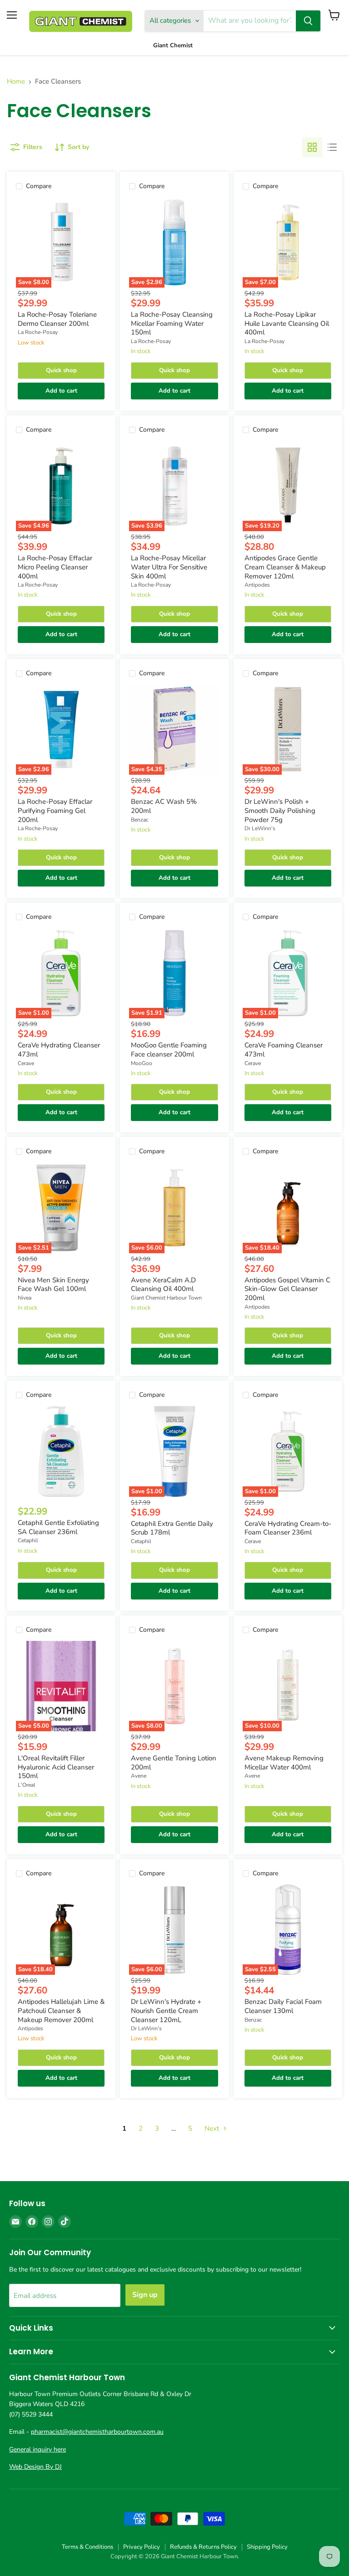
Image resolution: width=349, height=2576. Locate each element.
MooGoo (142, 1063)
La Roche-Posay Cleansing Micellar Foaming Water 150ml (172, 323)
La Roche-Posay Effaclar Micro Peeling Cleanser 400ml (55, 567)
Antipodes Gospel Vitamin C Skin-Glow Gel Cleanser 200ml (287, 1289)
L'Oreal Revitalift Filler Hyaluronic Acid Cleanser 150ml (56, 1767)
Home (16, 82)
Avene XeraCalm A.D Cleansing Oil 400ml (163, 1285)
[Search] (308, 21)
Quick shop (61, 370)
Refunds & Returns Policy (203, 2547)
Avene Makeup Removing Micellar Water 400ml (284, 1763)
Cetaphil (28, 1540)
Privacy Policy (142, 2547)
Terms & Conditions (87, 2547)
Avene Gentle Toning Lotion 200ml (174, 1763)
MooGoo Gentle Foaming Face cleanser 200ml (169, 1050)
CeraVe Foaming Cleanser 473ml (284, 1050)
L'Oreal (27, 1785)
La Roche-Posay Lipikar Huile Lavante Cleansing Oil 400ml (287, 323)
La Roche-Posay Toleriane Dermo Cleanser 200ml (57, 319)
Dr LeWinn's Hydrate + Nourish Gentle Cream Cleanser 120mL (166, 2010)
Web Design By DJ (35, 2467)
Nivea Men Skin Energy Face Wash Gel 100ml (53, 1285)
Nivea (25, 1298)
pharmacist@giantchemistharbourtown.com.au (97, 2432)
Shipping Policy (267, 2547)
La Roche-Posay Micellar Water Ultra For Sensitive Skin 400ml (169, 567)
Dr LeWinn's (260, 828)
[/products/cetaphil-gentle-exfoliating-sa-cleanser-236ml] (61, 1451)
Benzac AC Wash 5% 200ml (164, 806)
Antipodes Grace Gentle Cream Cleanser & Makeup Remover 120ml (285, 567)
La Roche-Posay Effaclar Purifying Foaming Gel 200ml (55, 810)
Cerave (26, 1063)
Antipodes (257, 585)
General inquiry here (37, 2449)
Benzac (140, 820)
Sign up (145, 2295)
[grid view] (312, 147)
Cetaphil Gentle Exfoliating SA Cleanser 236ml (58, 1527)
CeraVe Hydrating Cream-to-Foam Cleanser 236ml (288, 1528)
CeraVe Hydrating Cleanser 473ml (59, 1050)
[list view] (332, 147)
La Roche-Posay (38, 332)
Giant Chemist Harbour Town (166, 1298)
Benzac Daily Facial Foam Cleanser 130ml (283, 2006)
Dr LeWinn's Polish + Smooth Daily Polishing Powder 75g (280, 810)
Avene (139, 1776)
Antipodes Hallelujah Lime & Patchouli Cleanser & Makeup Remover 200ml (61, 2010)
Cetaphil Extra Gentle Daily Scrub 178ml (172, 1528)
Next (213, 2128)
